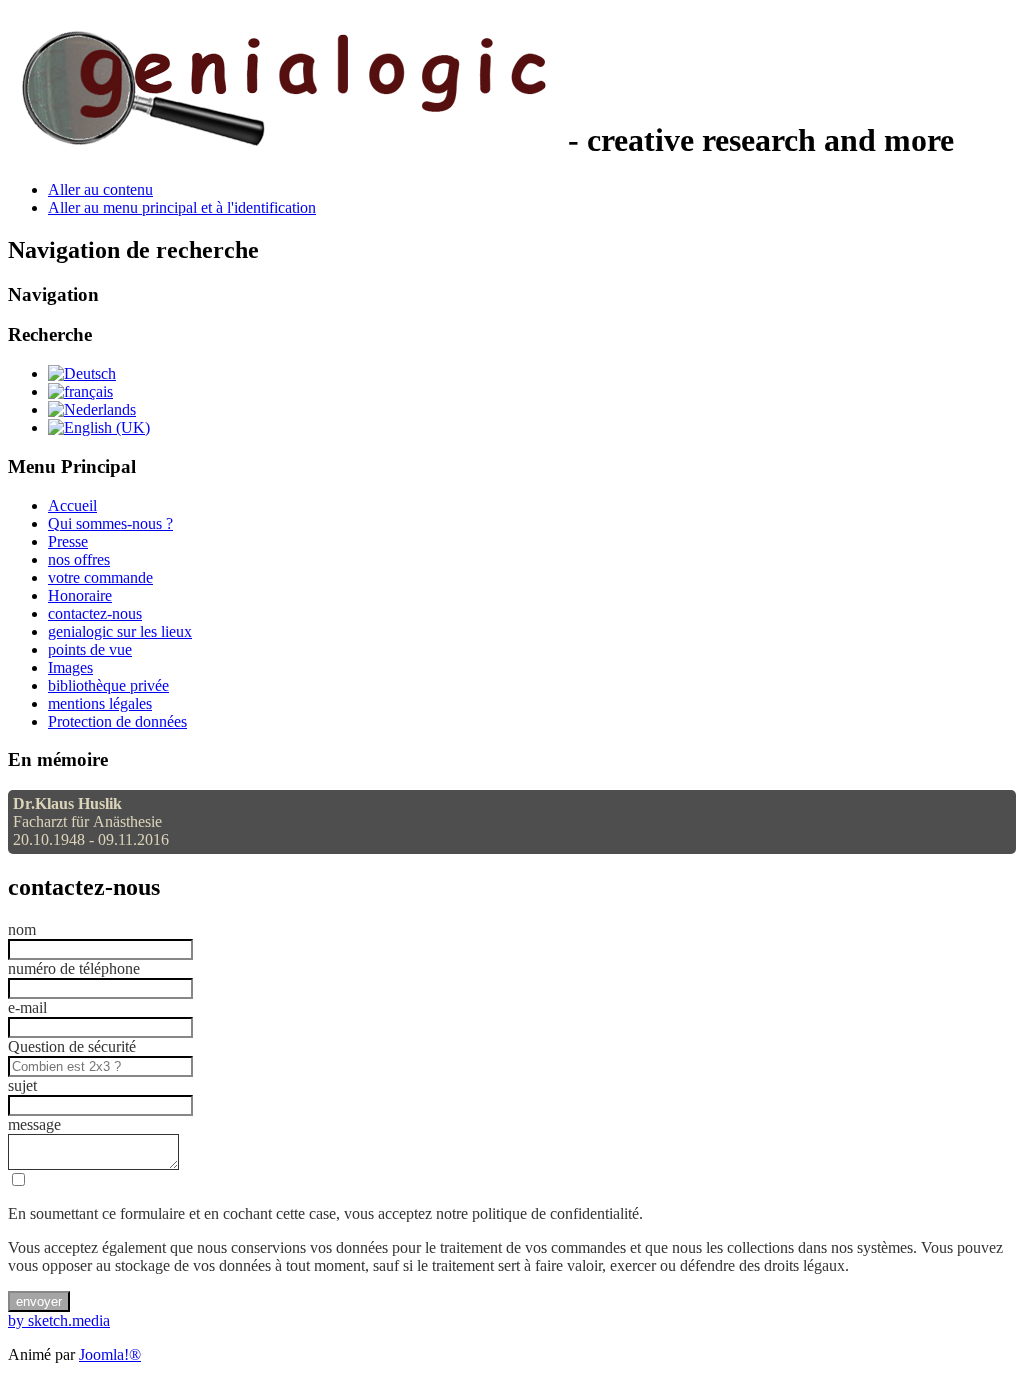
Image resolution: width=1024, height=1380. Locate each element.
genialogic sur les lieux (120, 631)
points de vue (90, 649)
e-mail (27, 1007)
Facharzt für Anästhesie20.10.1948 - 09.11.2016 (91, 821)
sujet (22, 1085)
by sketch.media (59, 1320)
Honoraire (80, 595)
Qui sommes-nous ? (110, 523)
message (34, 1124)
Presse (68, 541)
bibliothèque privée (108, 685)
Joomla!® (110, 1354)
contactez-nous (95, 613)
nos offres (79, 559)
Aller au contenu (100, 189)
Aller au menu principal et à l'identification (182, 207)
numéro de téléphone (74, 968)
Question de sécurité (72, 1046)
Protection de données (117, 721)
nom (22, 929)
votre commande (100, 577)
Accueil (72, 505)
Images (70, 667)
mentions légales (100, 703)
